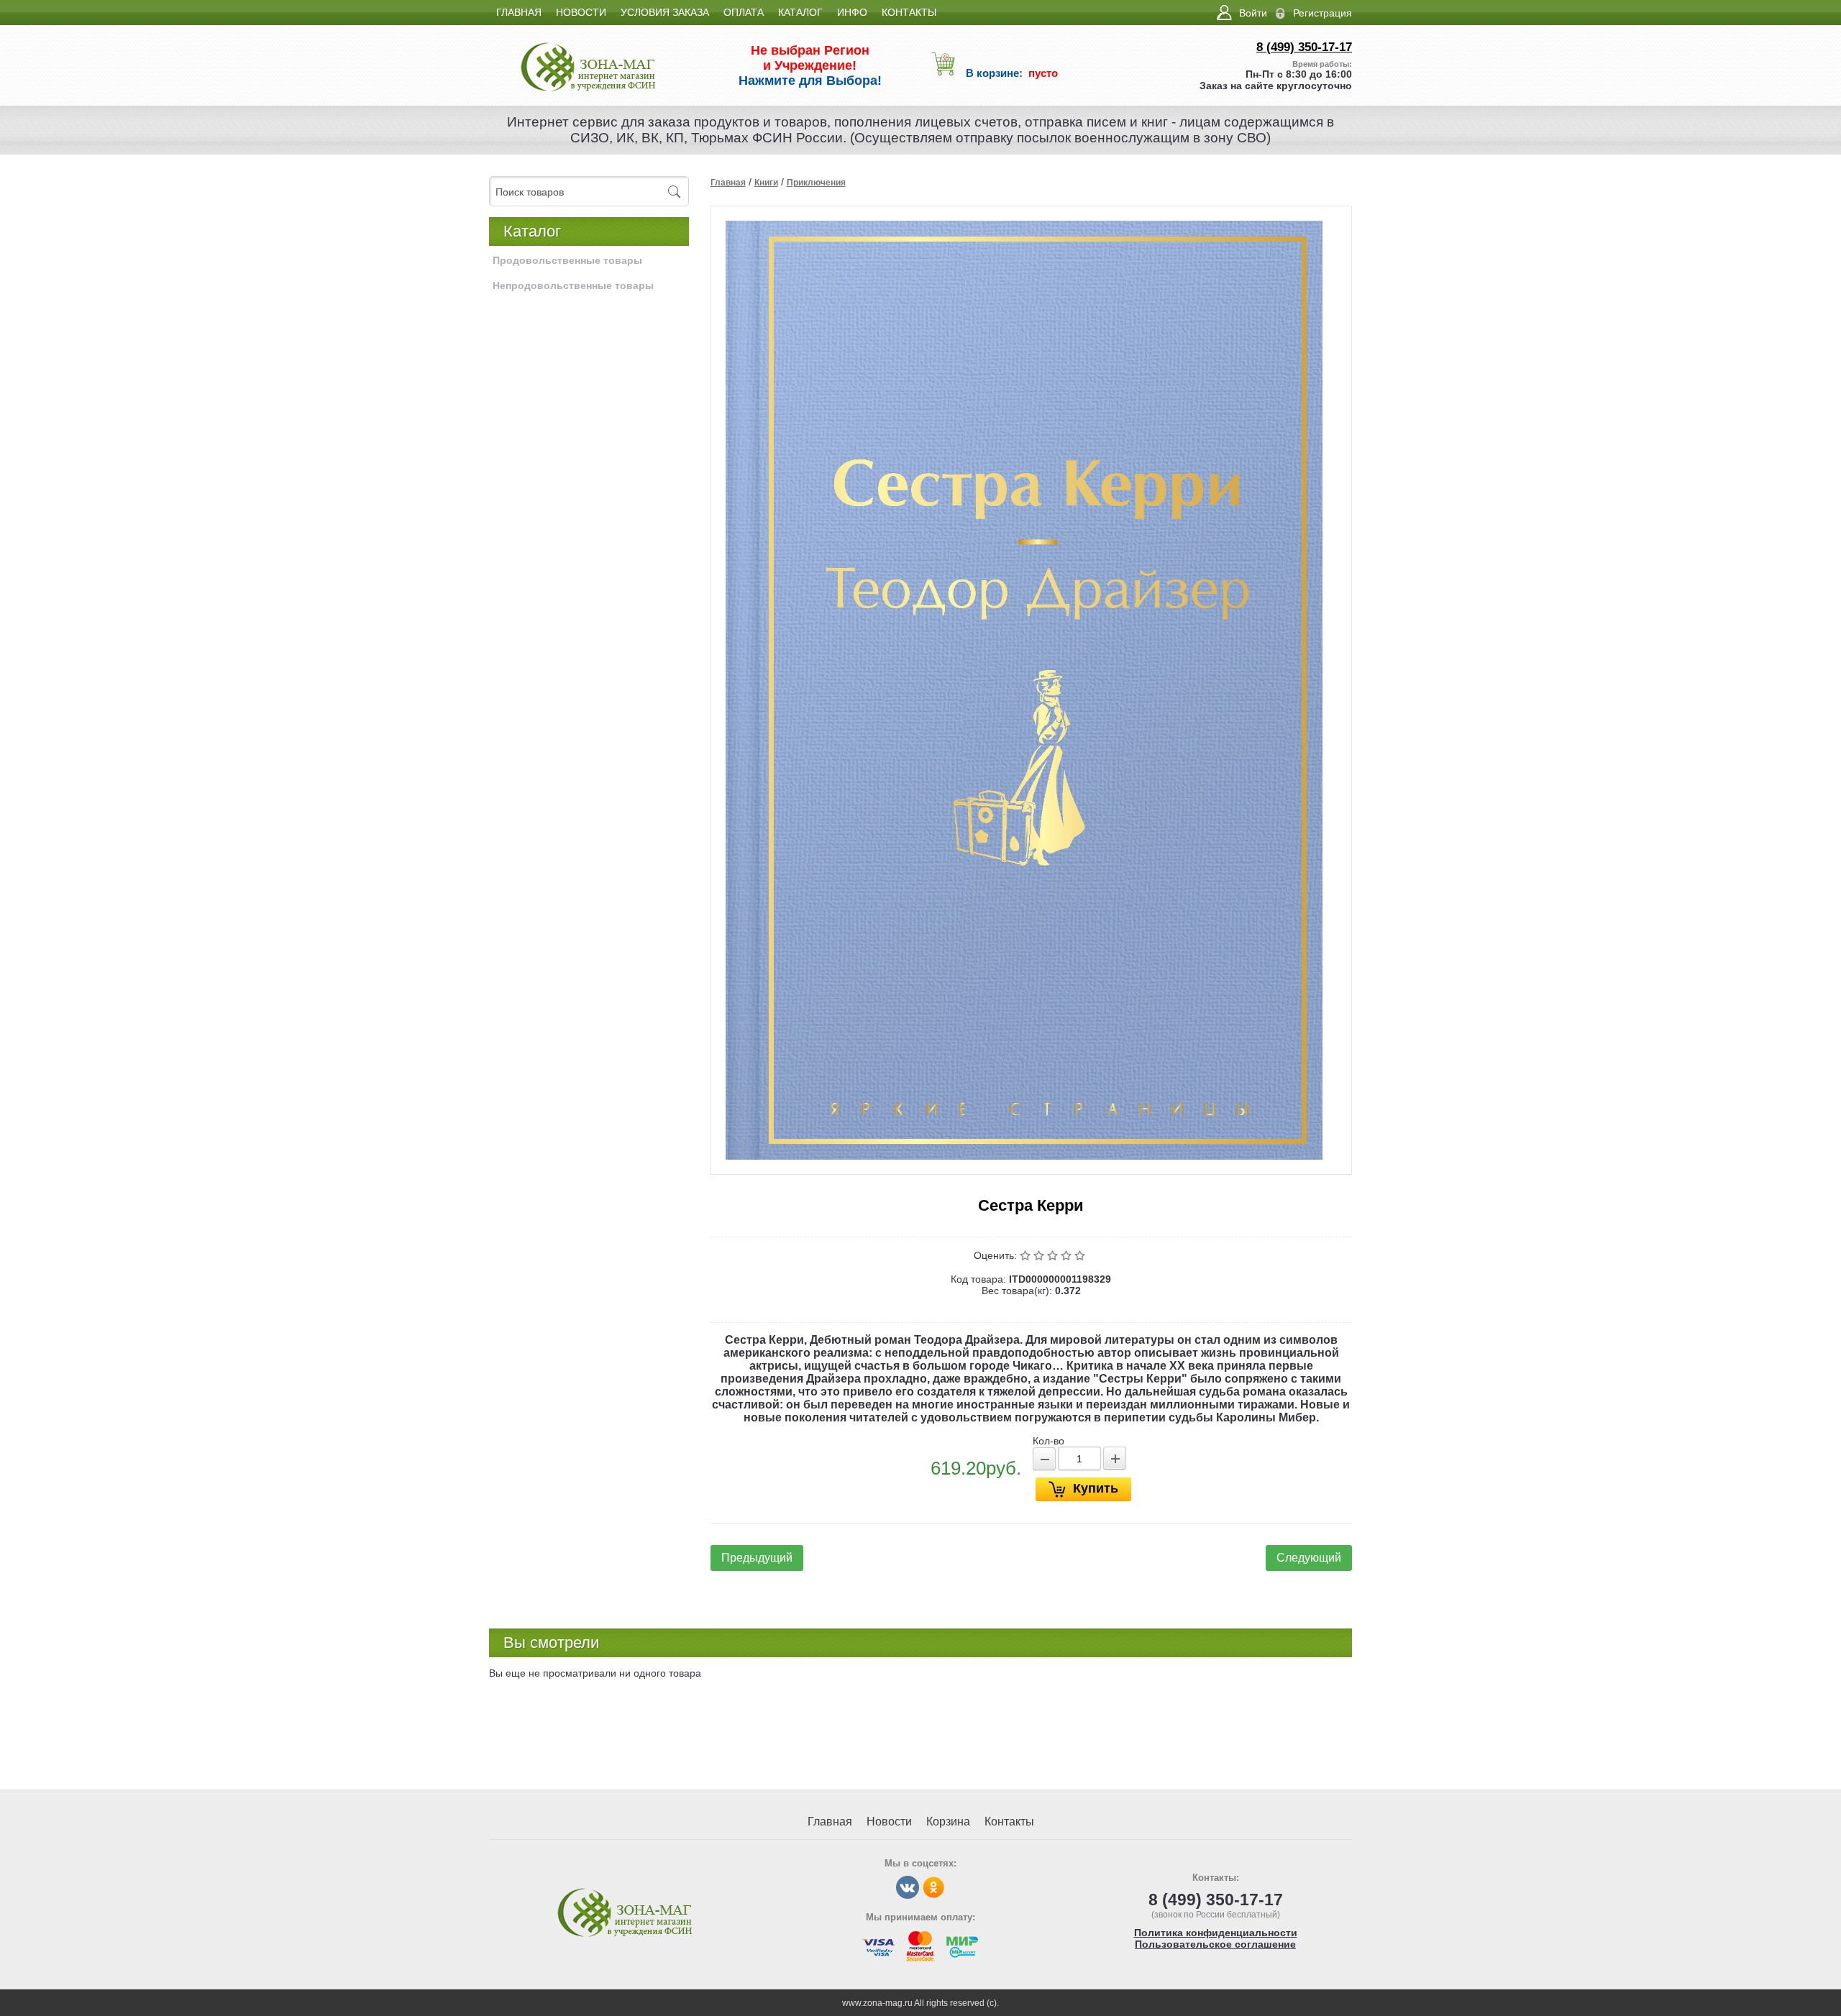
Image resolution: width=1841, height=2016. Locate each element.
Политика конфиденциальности (1216, 1933)
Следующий (1309, 1558)
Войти (1253, 13)
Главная (728, 183)
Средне (1054, 1255)
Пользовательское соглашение (1215, 1944)
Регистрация (1322, 13)
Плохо (1040, 1255)
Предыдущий (757, 1558)
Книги (766, 183)
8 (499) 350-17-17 (1304, 47)
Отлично (1081, 1255)
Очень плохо (1027, 1255)
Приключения (816, 183)
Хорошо (1068, 1255)
